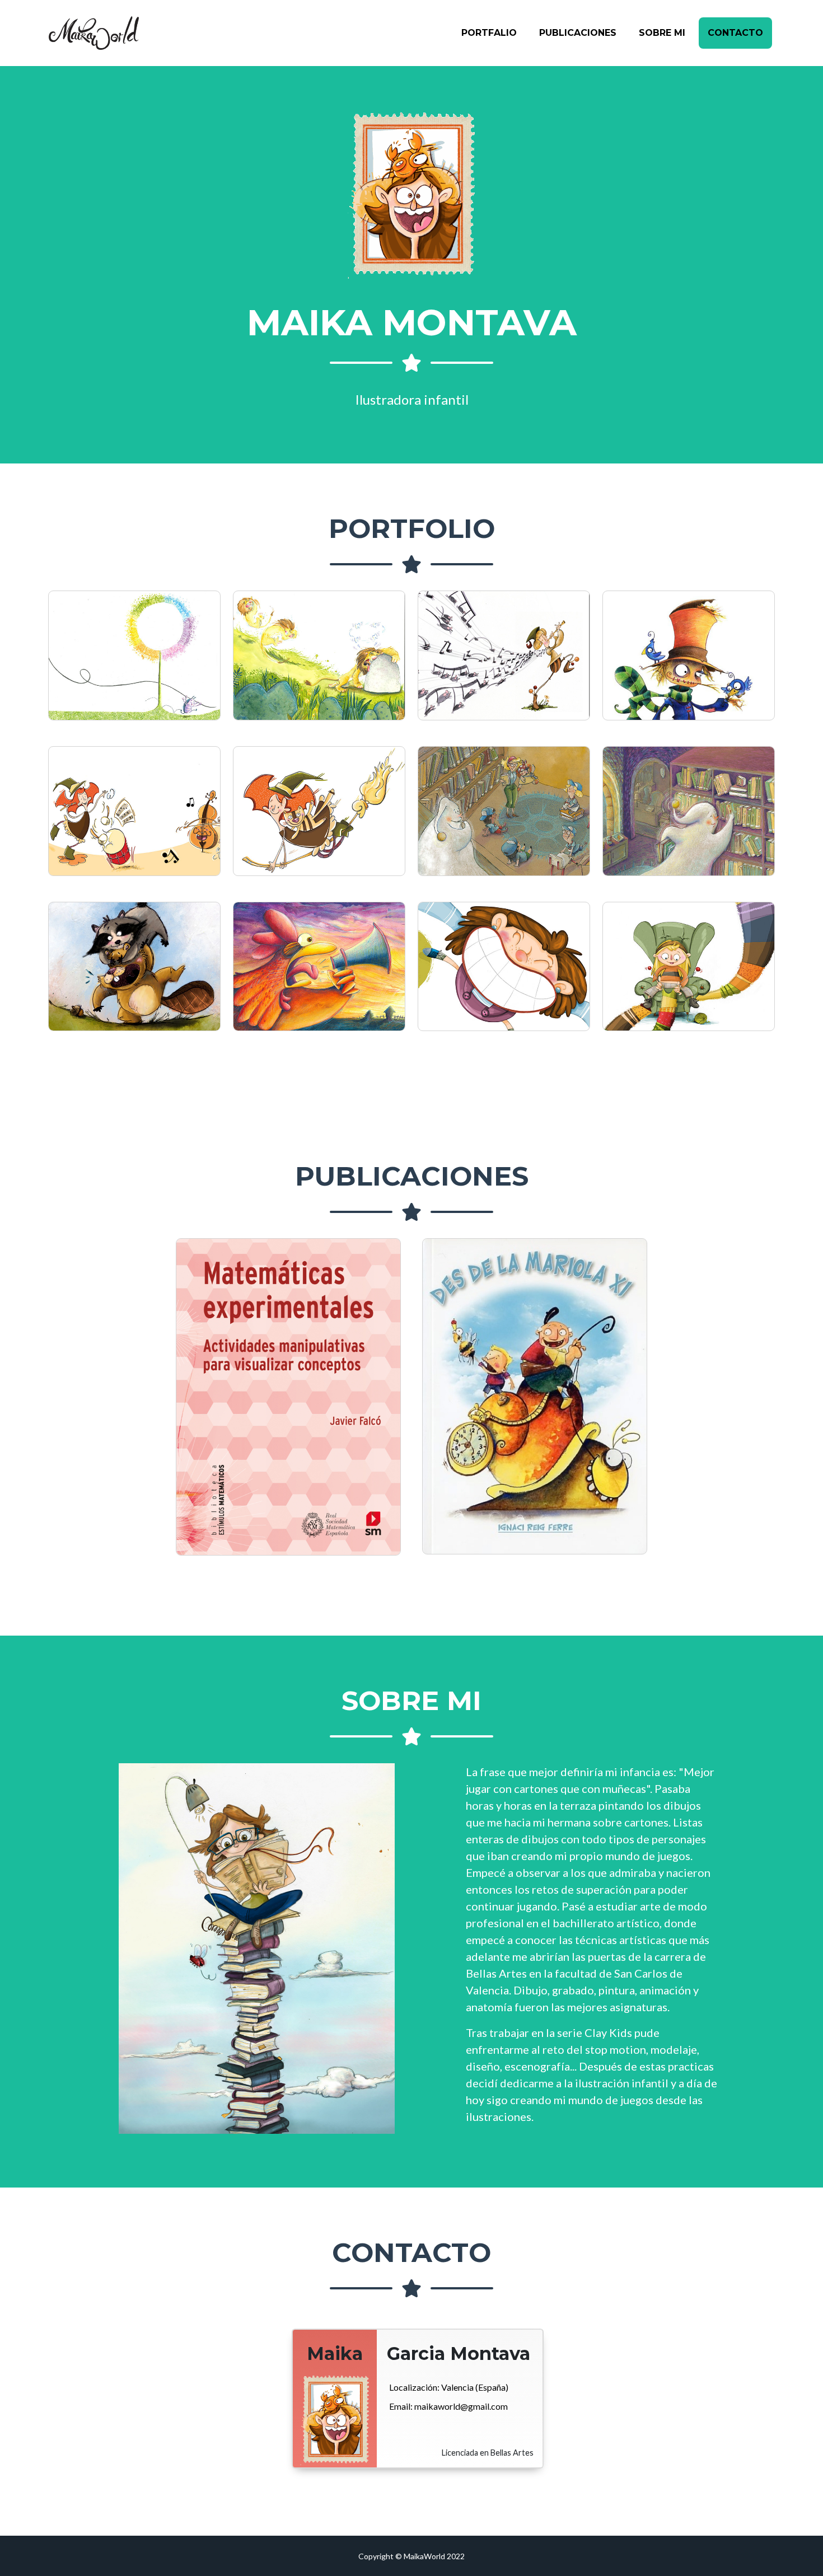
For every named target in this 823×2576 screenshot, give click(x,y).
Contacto (735, 33)
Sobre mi (662, 33)
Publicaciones (578, 33)
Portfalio (489, 33)
